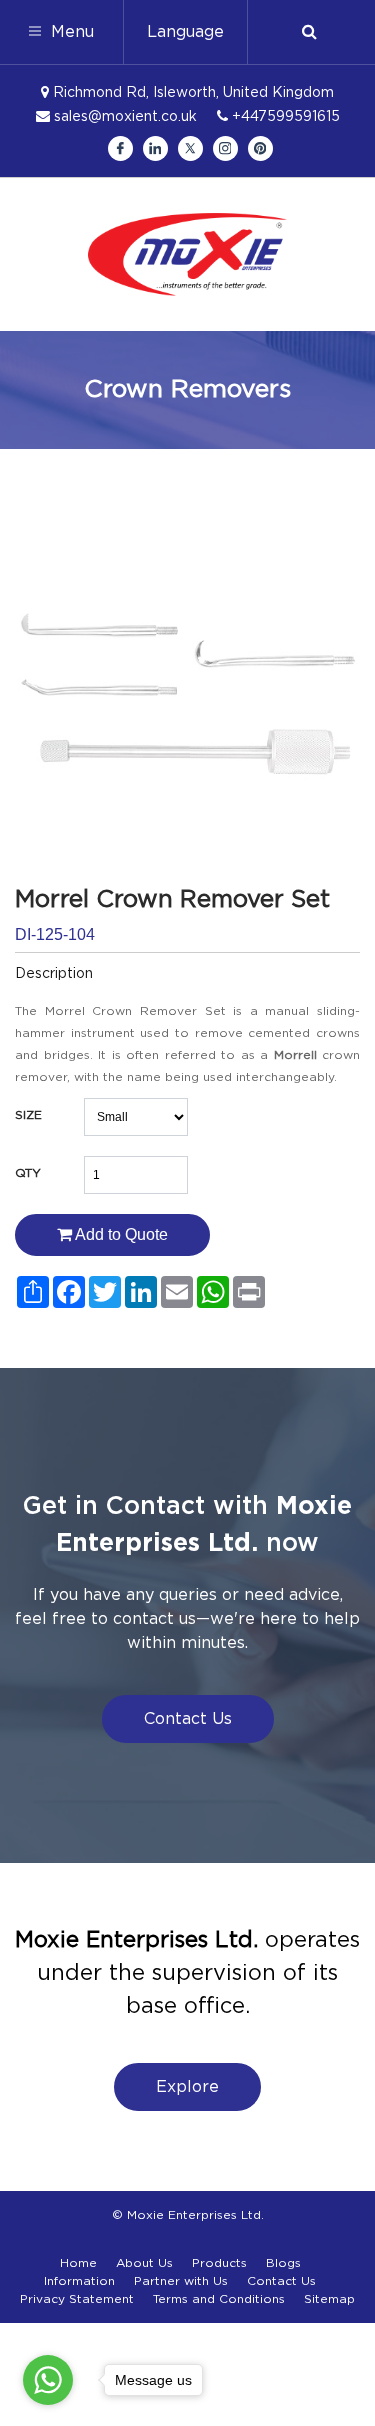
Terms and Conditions (219, 2299)
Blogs (283, 2263)
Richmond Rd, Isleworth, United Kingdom (191, 93)
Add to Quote (120, 1234)
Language (185, 32)
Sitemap (329, 2299)
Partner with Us (181, 2281)
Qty (28, 1173)
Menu (70, 32)
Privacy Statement (77, 2299)
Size (28, 1115)
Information (79, 2281)
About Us (144, 2263)
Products (219, 2263)
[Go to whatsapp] (48, 2380)
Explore (187, 2087)
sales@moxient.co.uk (123, 117)
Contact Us (188, 1719)
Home (78, 2263)
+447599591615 (284, 117)
